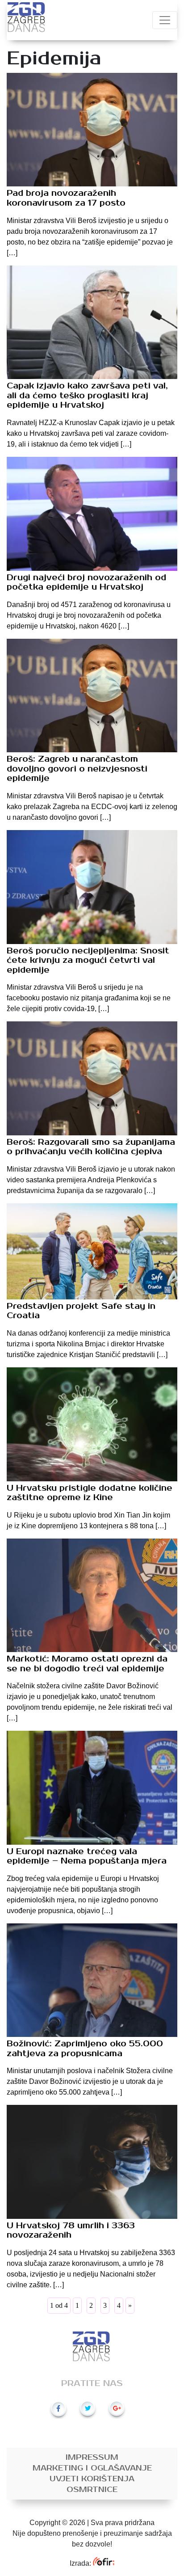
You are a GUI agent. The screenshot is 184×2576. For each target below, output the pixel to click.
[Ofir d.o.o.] (103, 2563)
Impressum (92, 2458)
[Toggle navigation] (165, 20)
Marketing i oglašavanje (92, 2468)
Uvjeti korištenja (92, 2479)
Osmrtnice (92, 2490)
